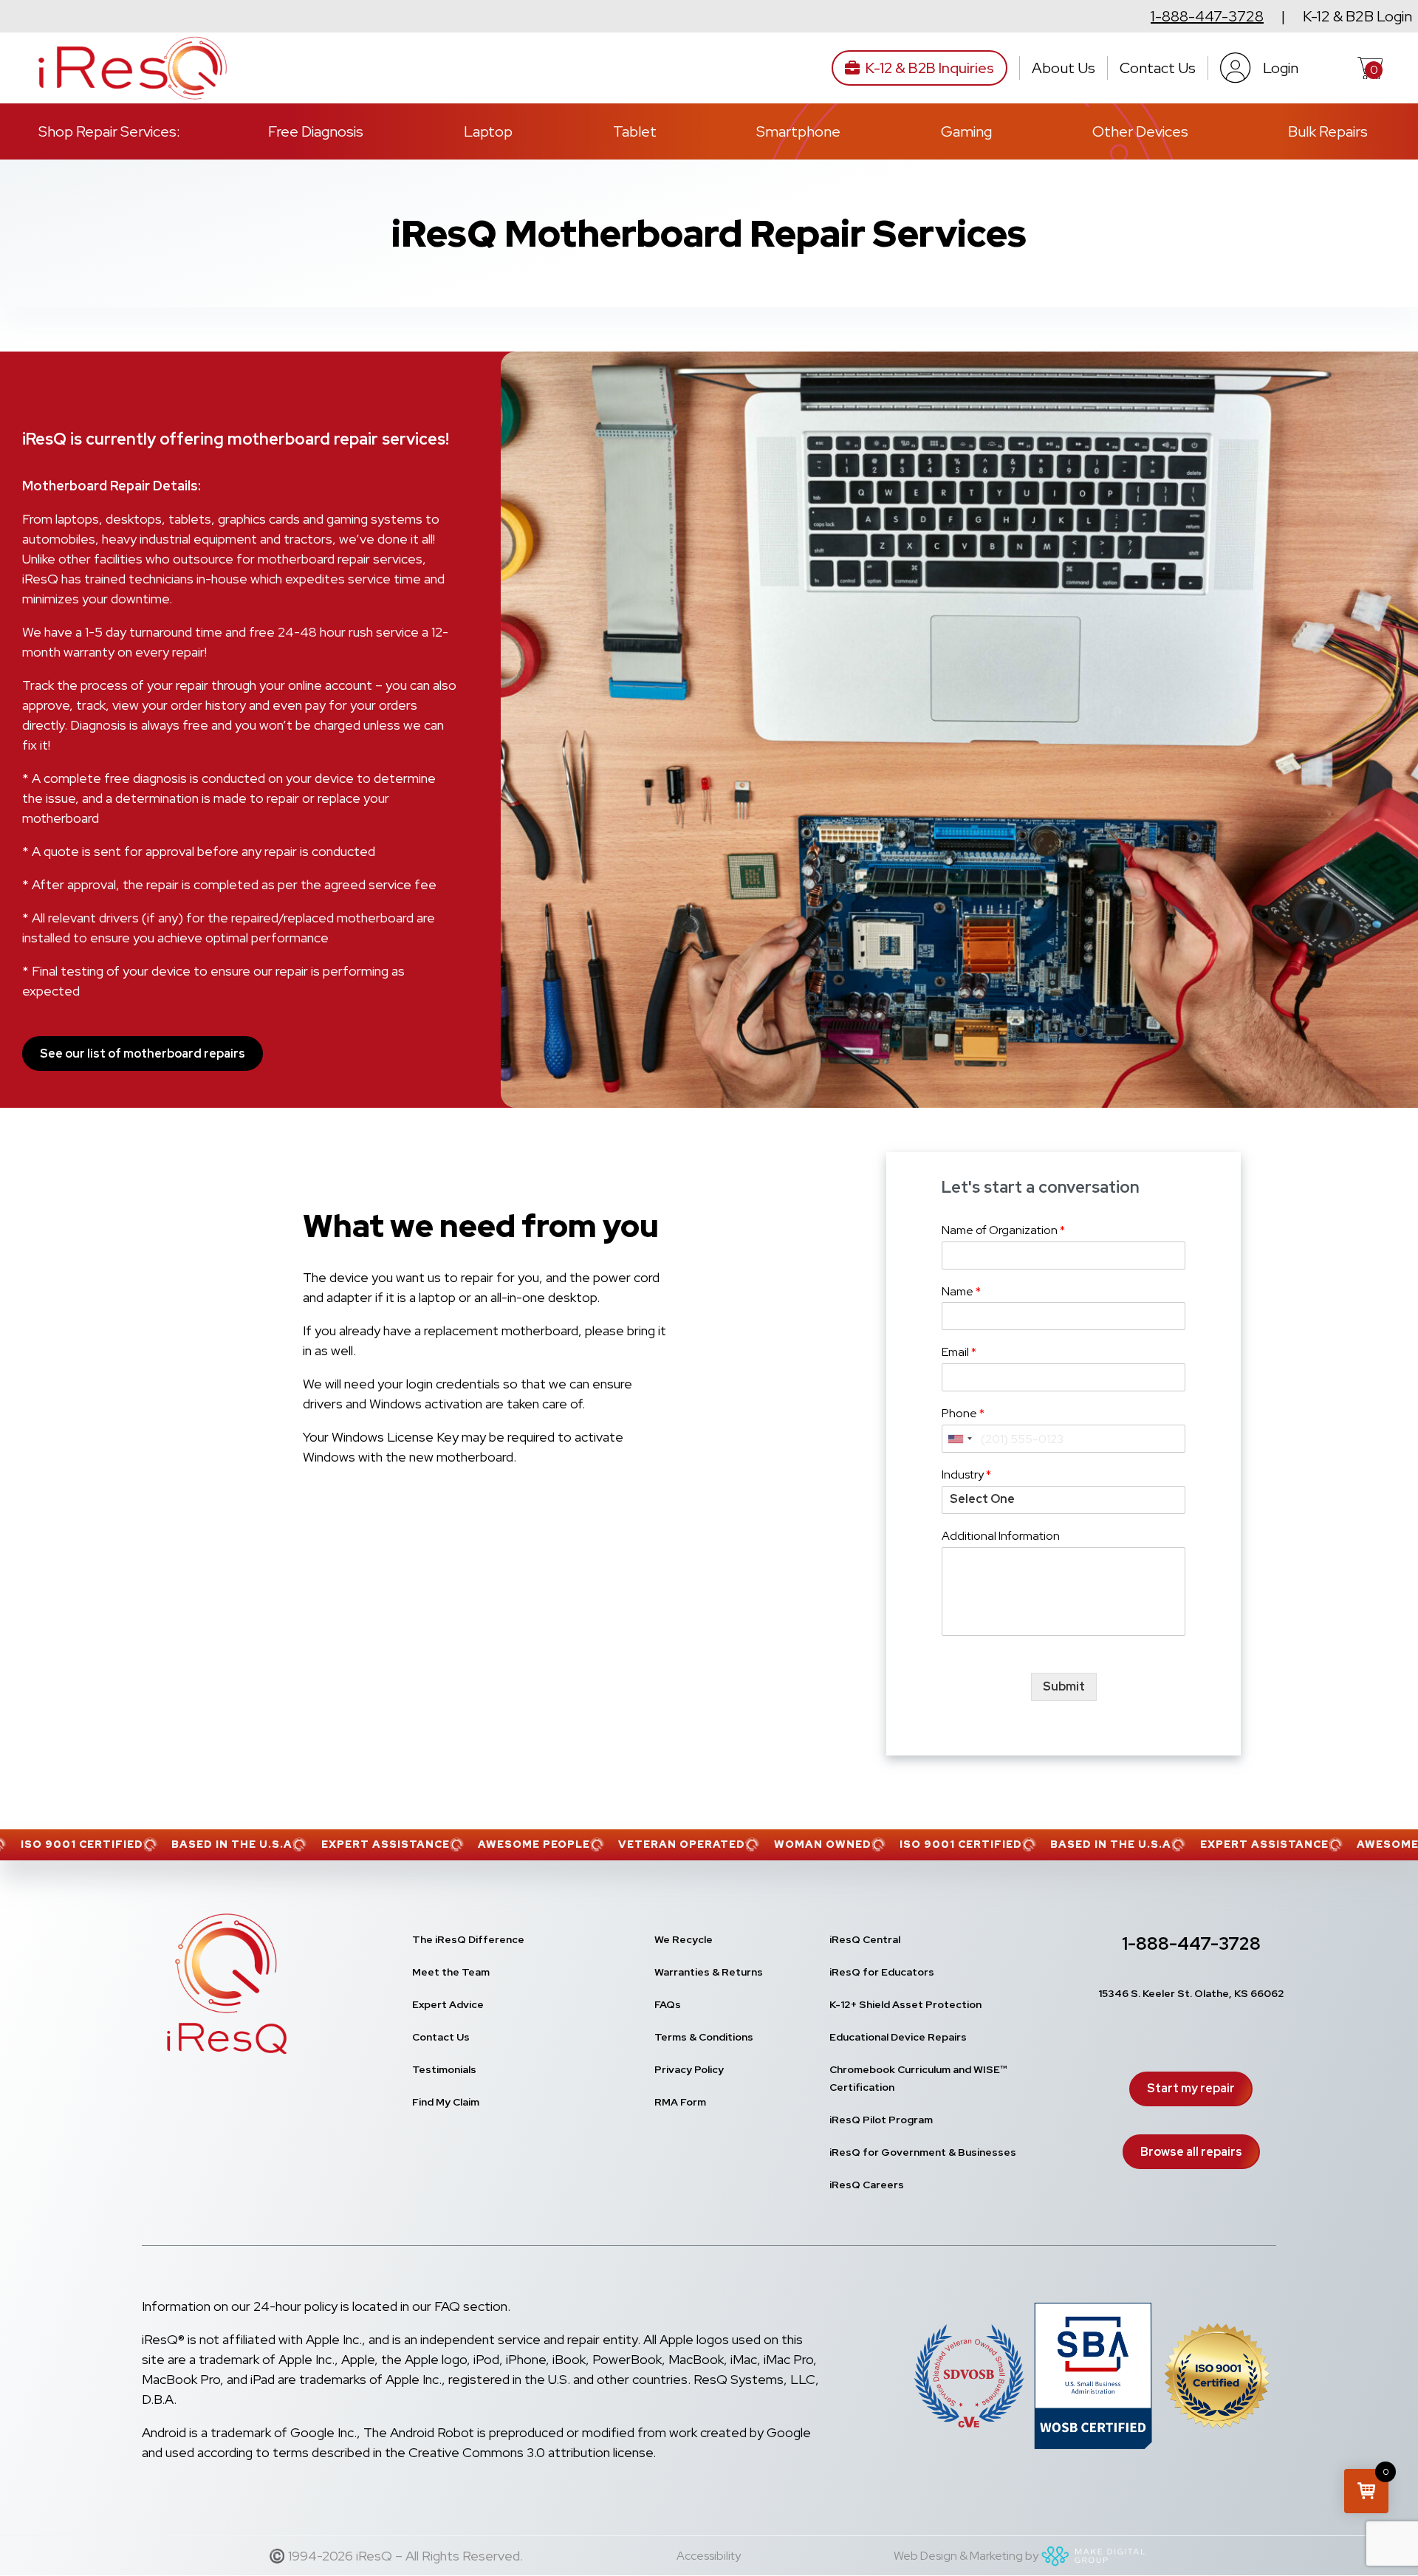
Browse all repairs (1191, 2152)
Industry (966, 1475)
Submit (1064, 1686)
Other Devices (1140, 131)
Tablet (635, 131)
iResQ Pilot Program (881, 2120)
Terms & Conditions (704, 2037)
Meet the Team (451, 1972)
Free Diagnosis (316, 131)
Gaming (966, 131)
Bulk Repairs (1328, 131)
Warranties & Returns (709, 1972)
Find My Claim (446, 2102)
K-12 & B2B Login (1357, 16)
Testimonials (444, 2069)
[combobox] (959, 1439)
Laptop (488, 131)
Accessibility (709, 2556)
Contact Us (1158, 68)
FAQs (668, 2004)
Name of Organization (1003, 1230)
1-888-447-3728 (1207, 16)
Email (959, 1352)
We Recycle (684, 1939)
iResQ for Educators (882, 1972)
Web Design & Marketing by (966, 2556)
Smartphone (798, 131)
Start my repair (1191, 2088)
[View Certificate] (1217, 2379)
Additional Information (1001, 1536)
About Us (1063, 68)
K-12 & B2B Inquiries (930, 68)
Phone (963, 1414)
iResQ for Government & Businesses (923, 2152)
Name (961, 1292)
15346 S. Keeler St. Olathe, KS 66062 (1191, 1993)
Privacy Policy (689, 2069)
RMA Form (680, 2102)
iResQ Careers (867, 2185)
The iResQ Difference (468, 1939)
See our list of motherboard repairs (143, 1054)
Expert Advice (448, 2004)
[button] (1366, 2491)
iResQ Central (865, 1939)
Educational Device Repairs (898, 2037)
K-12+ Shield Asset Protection (905, 2004)
